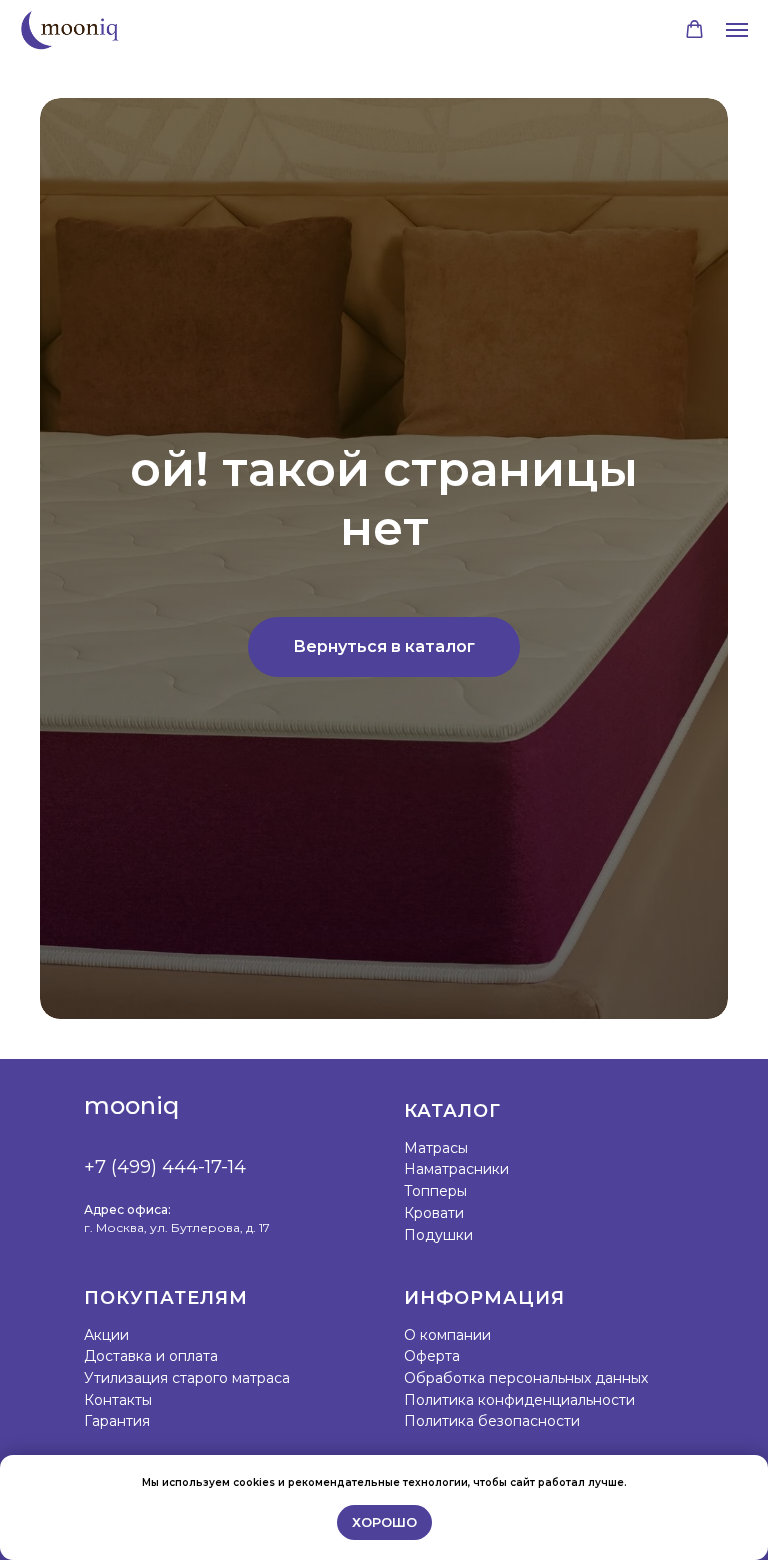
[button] (694, 29)
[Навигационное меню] (737, 30)
